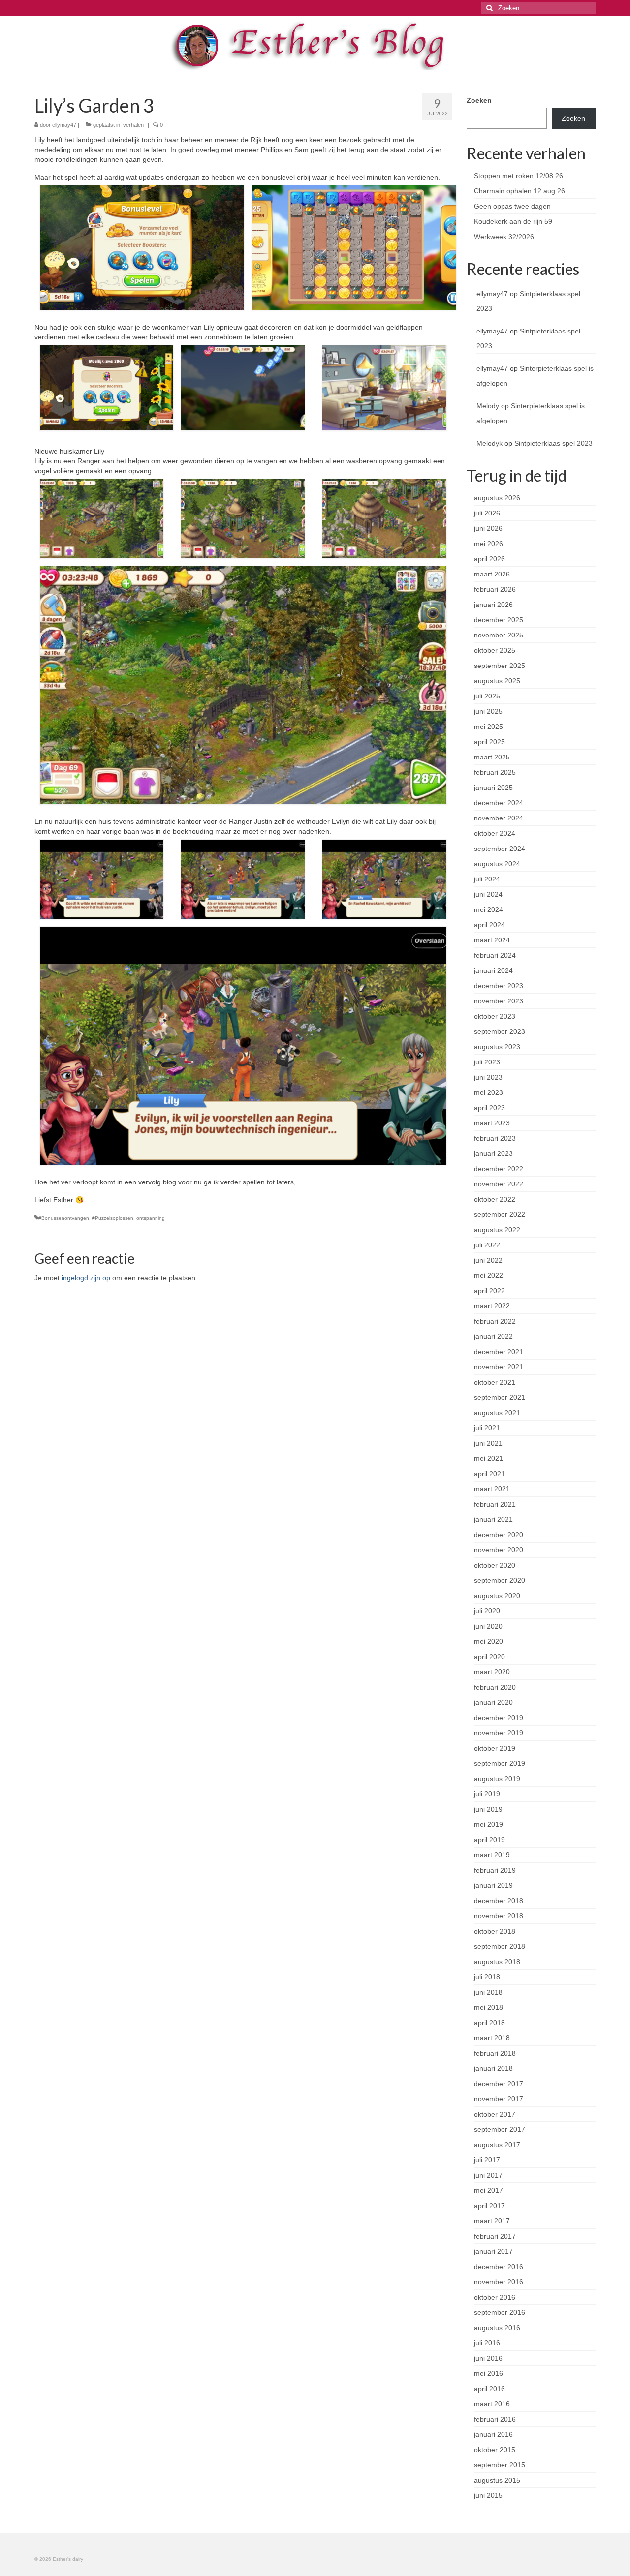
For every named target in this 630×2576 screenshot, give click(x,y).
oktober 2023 (495, 1016)
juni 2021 (488, 1443)
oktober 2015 (495, 2450)
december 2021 (499, 1352)
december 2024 (499, 803)
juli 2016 (487, 2343)
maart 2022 (492, 1306)
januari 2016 (493, 2434)
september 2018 (500, 1946)
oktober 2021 (495, 1382)
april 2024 (489, 925)
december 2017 (499, 2084)
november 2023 (499, 1001)
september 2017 (500, 2129)
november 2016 (499, 2282)
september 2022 (500, 1214)
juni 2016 (488, 2358)
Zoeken (479, 100)
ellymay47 (64, 125)
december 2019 (499, 1718)
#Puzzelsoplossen (113, 1218)
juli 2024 (487, 879)
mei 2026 (488, 544)
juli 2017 (487, 2160)
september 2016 (500, 2312)
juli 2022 (487, 1245)
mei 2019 (488, 1824)
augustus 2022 (497, 1230)
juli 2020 (487, 1611)
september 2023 (500, 1031)
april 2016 (489, 2389)
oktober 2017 (495, 2114)
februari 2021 (495, 1504)
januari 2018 (493, 2068)
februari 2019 (495, 1870)
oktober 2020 (495, 1565)
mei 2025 (488, 727)
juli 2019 (487, 1794)
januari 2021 (493, 1519)
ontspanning (151, 1218)
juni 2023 (488, 1077)
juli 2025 (487, 696)
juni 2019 (488, 1809)
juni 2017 (488, 2175)
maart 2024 (492, 940)
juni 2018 (488, 1992)
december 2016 (499, 2267)
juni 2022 (488, 1260)
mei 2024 (488, 909)
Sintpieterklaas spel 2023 (553, 443)
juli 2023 (487, 1062)
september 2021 (500, 1397)
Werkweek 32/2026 (504, 237)
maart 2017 (492, 2221)
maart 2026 (492, 574)
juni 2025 (488, 711)
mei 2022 (488, 1275)
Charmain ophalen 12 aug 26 (520, 191)
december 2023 (499, 986)
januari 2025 (493, 788)
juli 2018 (487, 1977)
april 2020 (489, 1657)
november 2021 (499, 1367)
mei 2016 (488, 2373)
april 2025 (489, 742)
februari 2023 (495, 1138)
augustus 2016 (497, 2328)
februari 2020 (495, 1687)
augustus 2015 (497, 2480)
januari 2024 (493, 970)
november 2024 (499, 818)
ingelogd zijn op (86, 1278)
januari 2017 (493, 2251)
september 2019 (500, 1763)
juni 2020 (488, 1626)
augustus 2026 (497, 498)
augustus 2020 (497, 1596)
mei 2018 (488, 2007)
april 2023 (489, 1108)
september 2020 (500, 1580)
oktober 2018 (495, 1931)
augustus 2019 (497, 1779)
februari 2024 (495, 955)
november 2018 (499, 1916)
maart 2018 (492, 2038)
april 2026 (489, 559)
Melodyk (489, 443)
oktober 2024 (495, 833)
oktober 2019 (495, 1748)
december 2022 (499, 1169)
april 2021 (489, 1474)
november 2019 (499, 1733)
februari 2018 (495, 2053)
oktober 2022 (495, 1199)
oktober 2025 (495, 650)
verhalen (133, 125)
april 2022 (489, 1291)
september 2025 (500, 666)
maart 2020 (492, 1672)
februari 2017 (495, 2236)
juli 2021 (487, 1428)
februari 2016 (495, 2419)
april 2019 (489, 1840)
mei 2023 (488, 1092)
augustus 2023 (497, 1047)
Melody (488, 406)
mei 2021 (488, 1458)
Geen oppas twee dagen (512, 206)
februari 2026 (495, 589)
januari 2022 (493, 1336)
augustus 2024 (497, 864)
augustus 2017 (497, 2145)
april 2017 (489, 2206)
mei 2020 (488, 1641)
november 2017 (499, 2099)
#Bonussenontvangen (64, 1218)
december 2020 (499, 1535)
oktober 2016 (495, 2297)
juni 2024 (488, 894)
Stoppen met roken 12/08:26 (519, 176)
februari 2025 (495, 772)
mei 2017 (488, 2190)
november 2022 (499, 1184)
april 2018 (489, 2023)
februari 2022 (495, 1321)
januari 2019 (493, 1885)
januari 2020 (493, 1702)
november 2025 (499, 635)
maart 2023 (492, 1123)
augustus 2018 (497, 1962)
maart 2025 (492, 757)
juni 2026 (488, 528)
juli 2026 (487, 513)
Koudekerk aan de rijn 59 (513, 221)
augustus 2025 (497, 681)
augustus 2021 (497, 1413)
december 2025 (499, 620)
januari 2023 (493, 1153)
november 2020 (499, 1550)
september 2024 (500, 849)
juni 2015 (488, 2495)
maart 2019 (492, 1855)
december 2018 (499, 1901)
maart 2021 (492, 1489)
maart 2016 (492, 2404)
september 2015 (500, 2465)
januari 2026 (493, 605)
